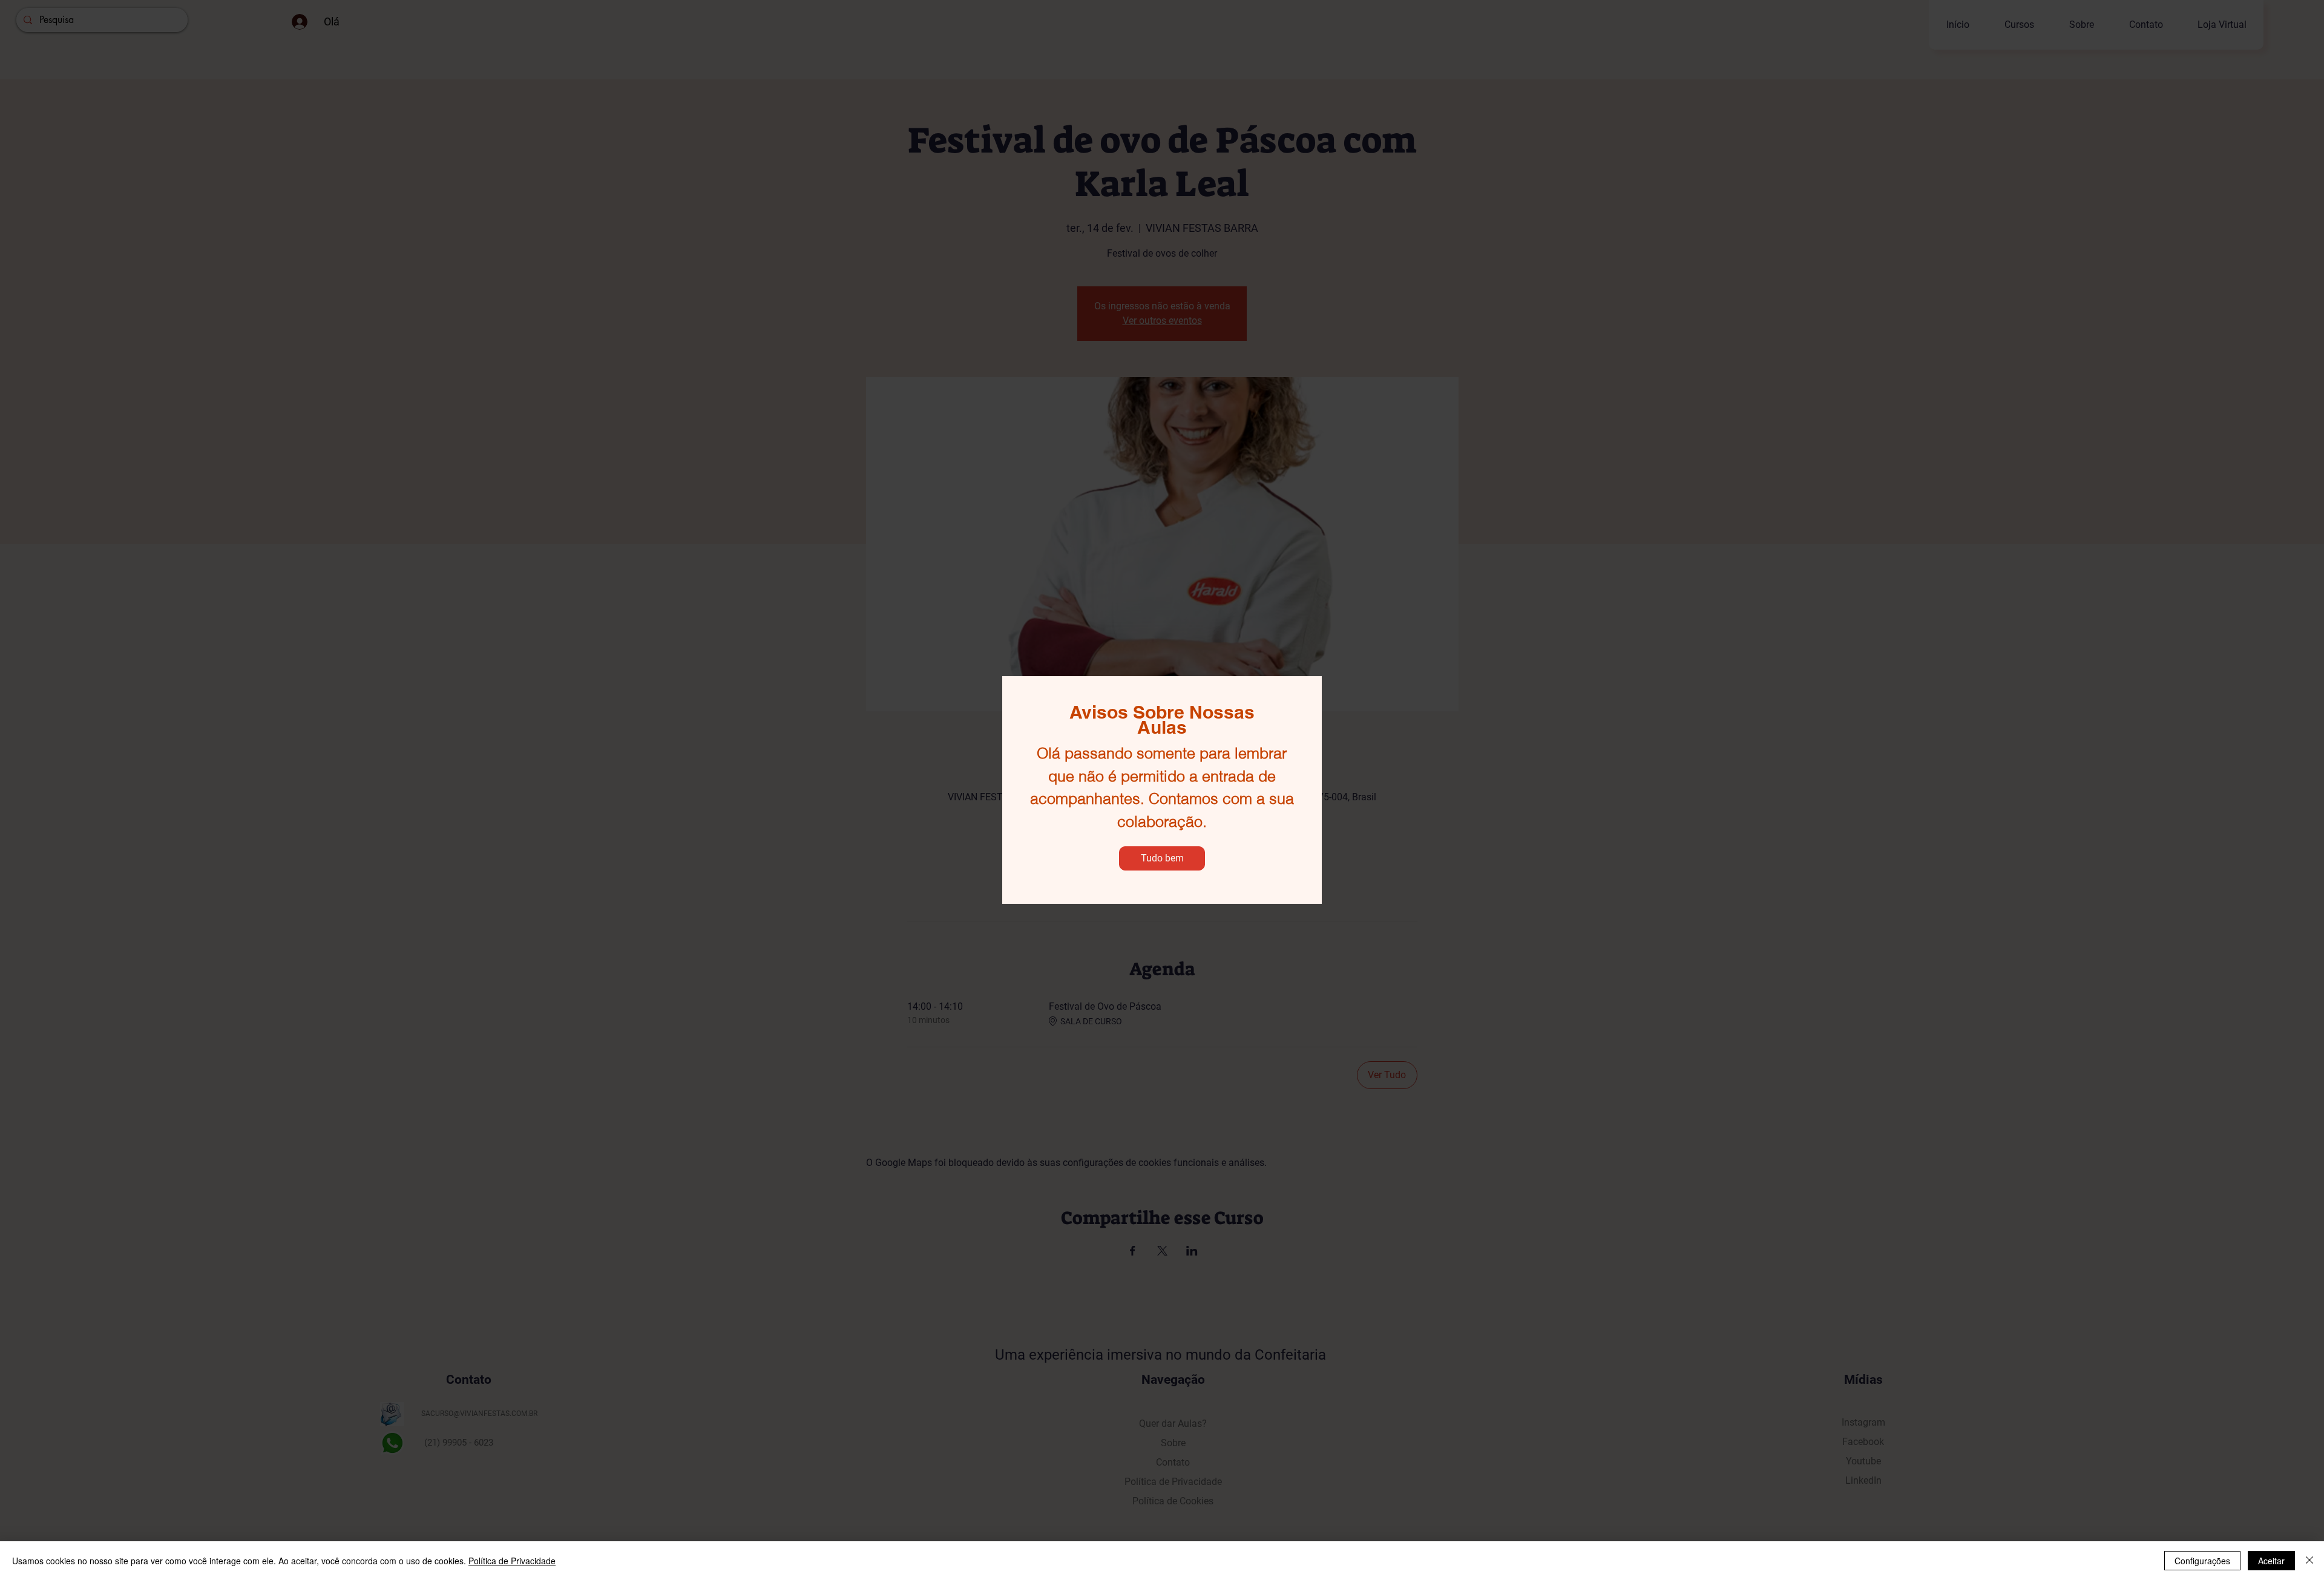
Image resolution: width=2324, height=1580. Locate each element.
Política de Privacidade (512, 1561)
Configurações (2202, 1561)
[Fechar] (2309, 1561)
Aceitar (2271, 1561)
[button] (1162, 858)
